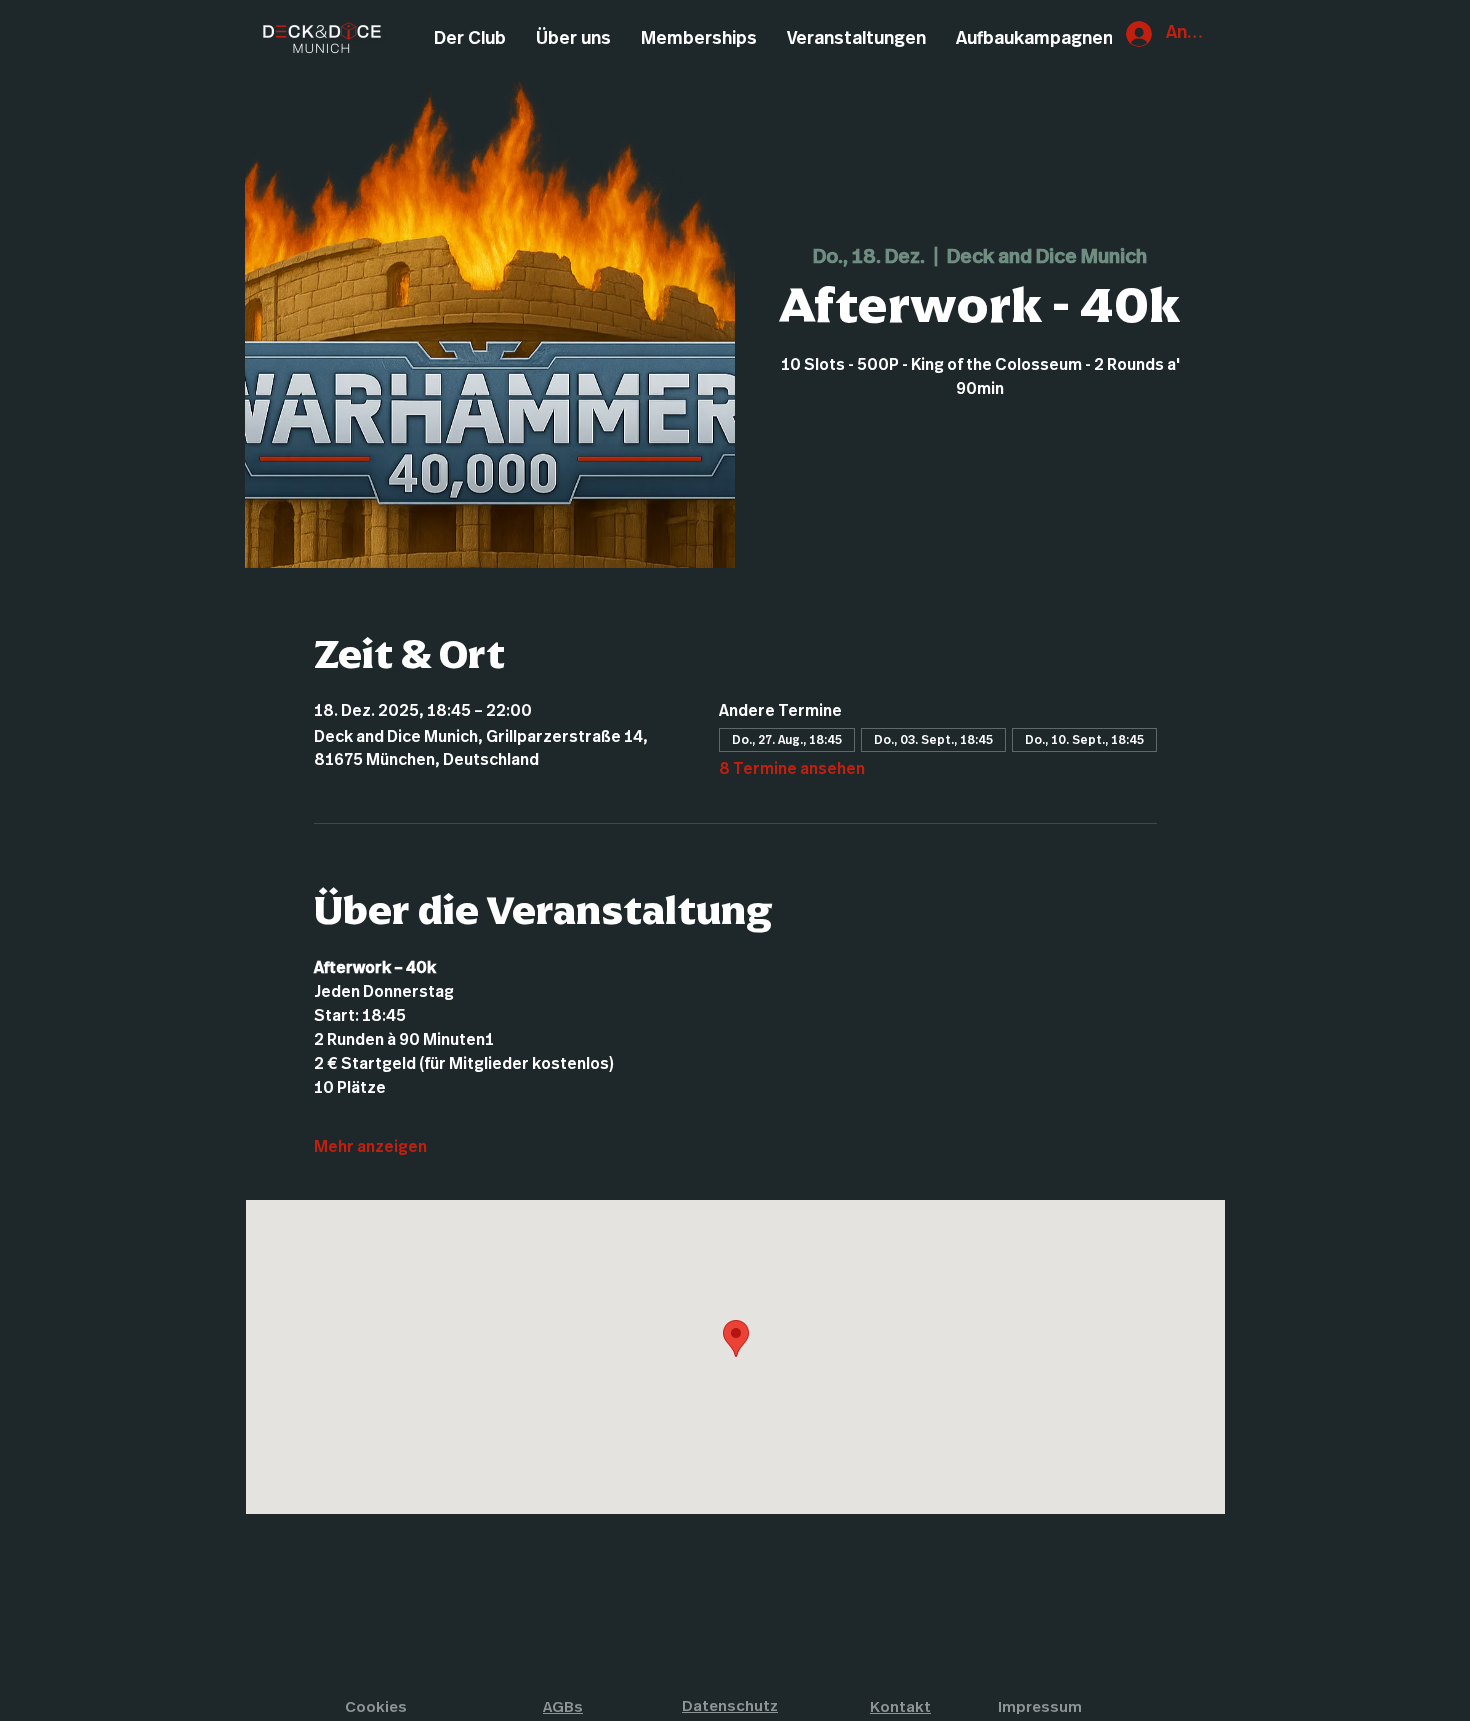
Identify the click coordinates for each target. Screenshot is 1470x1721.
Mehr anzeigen (370, 1147)
